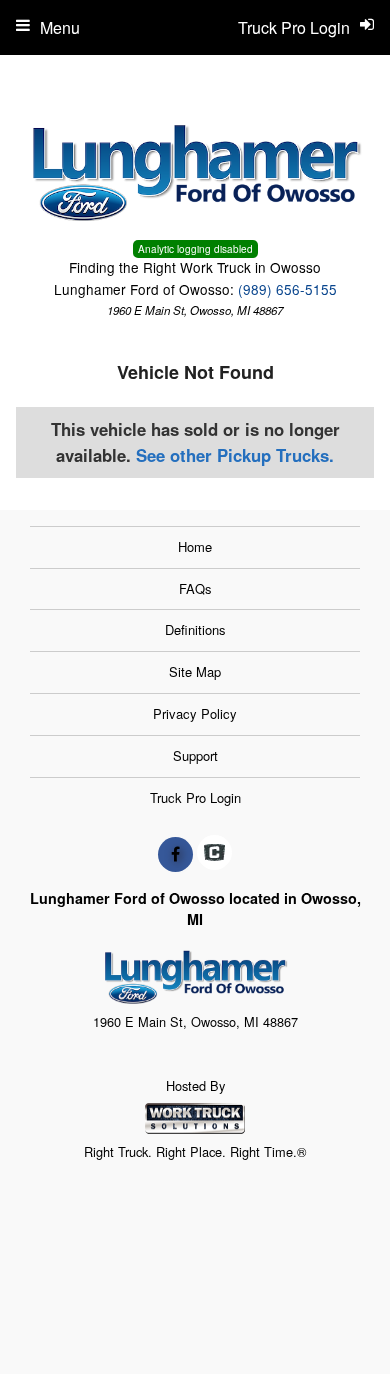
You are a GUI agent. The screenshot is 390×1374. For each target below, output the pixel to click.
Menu (60, 27)
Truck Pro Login (195, 797)
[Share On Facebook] (175, 854)
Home (195, 546)
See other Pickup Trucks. (235, 455)
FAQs (195, 588)
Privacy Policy (195, 713)
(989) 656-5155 (287, 289)
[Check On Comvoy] (214, 854)
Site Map (195, 671)
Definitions (195, 629)
